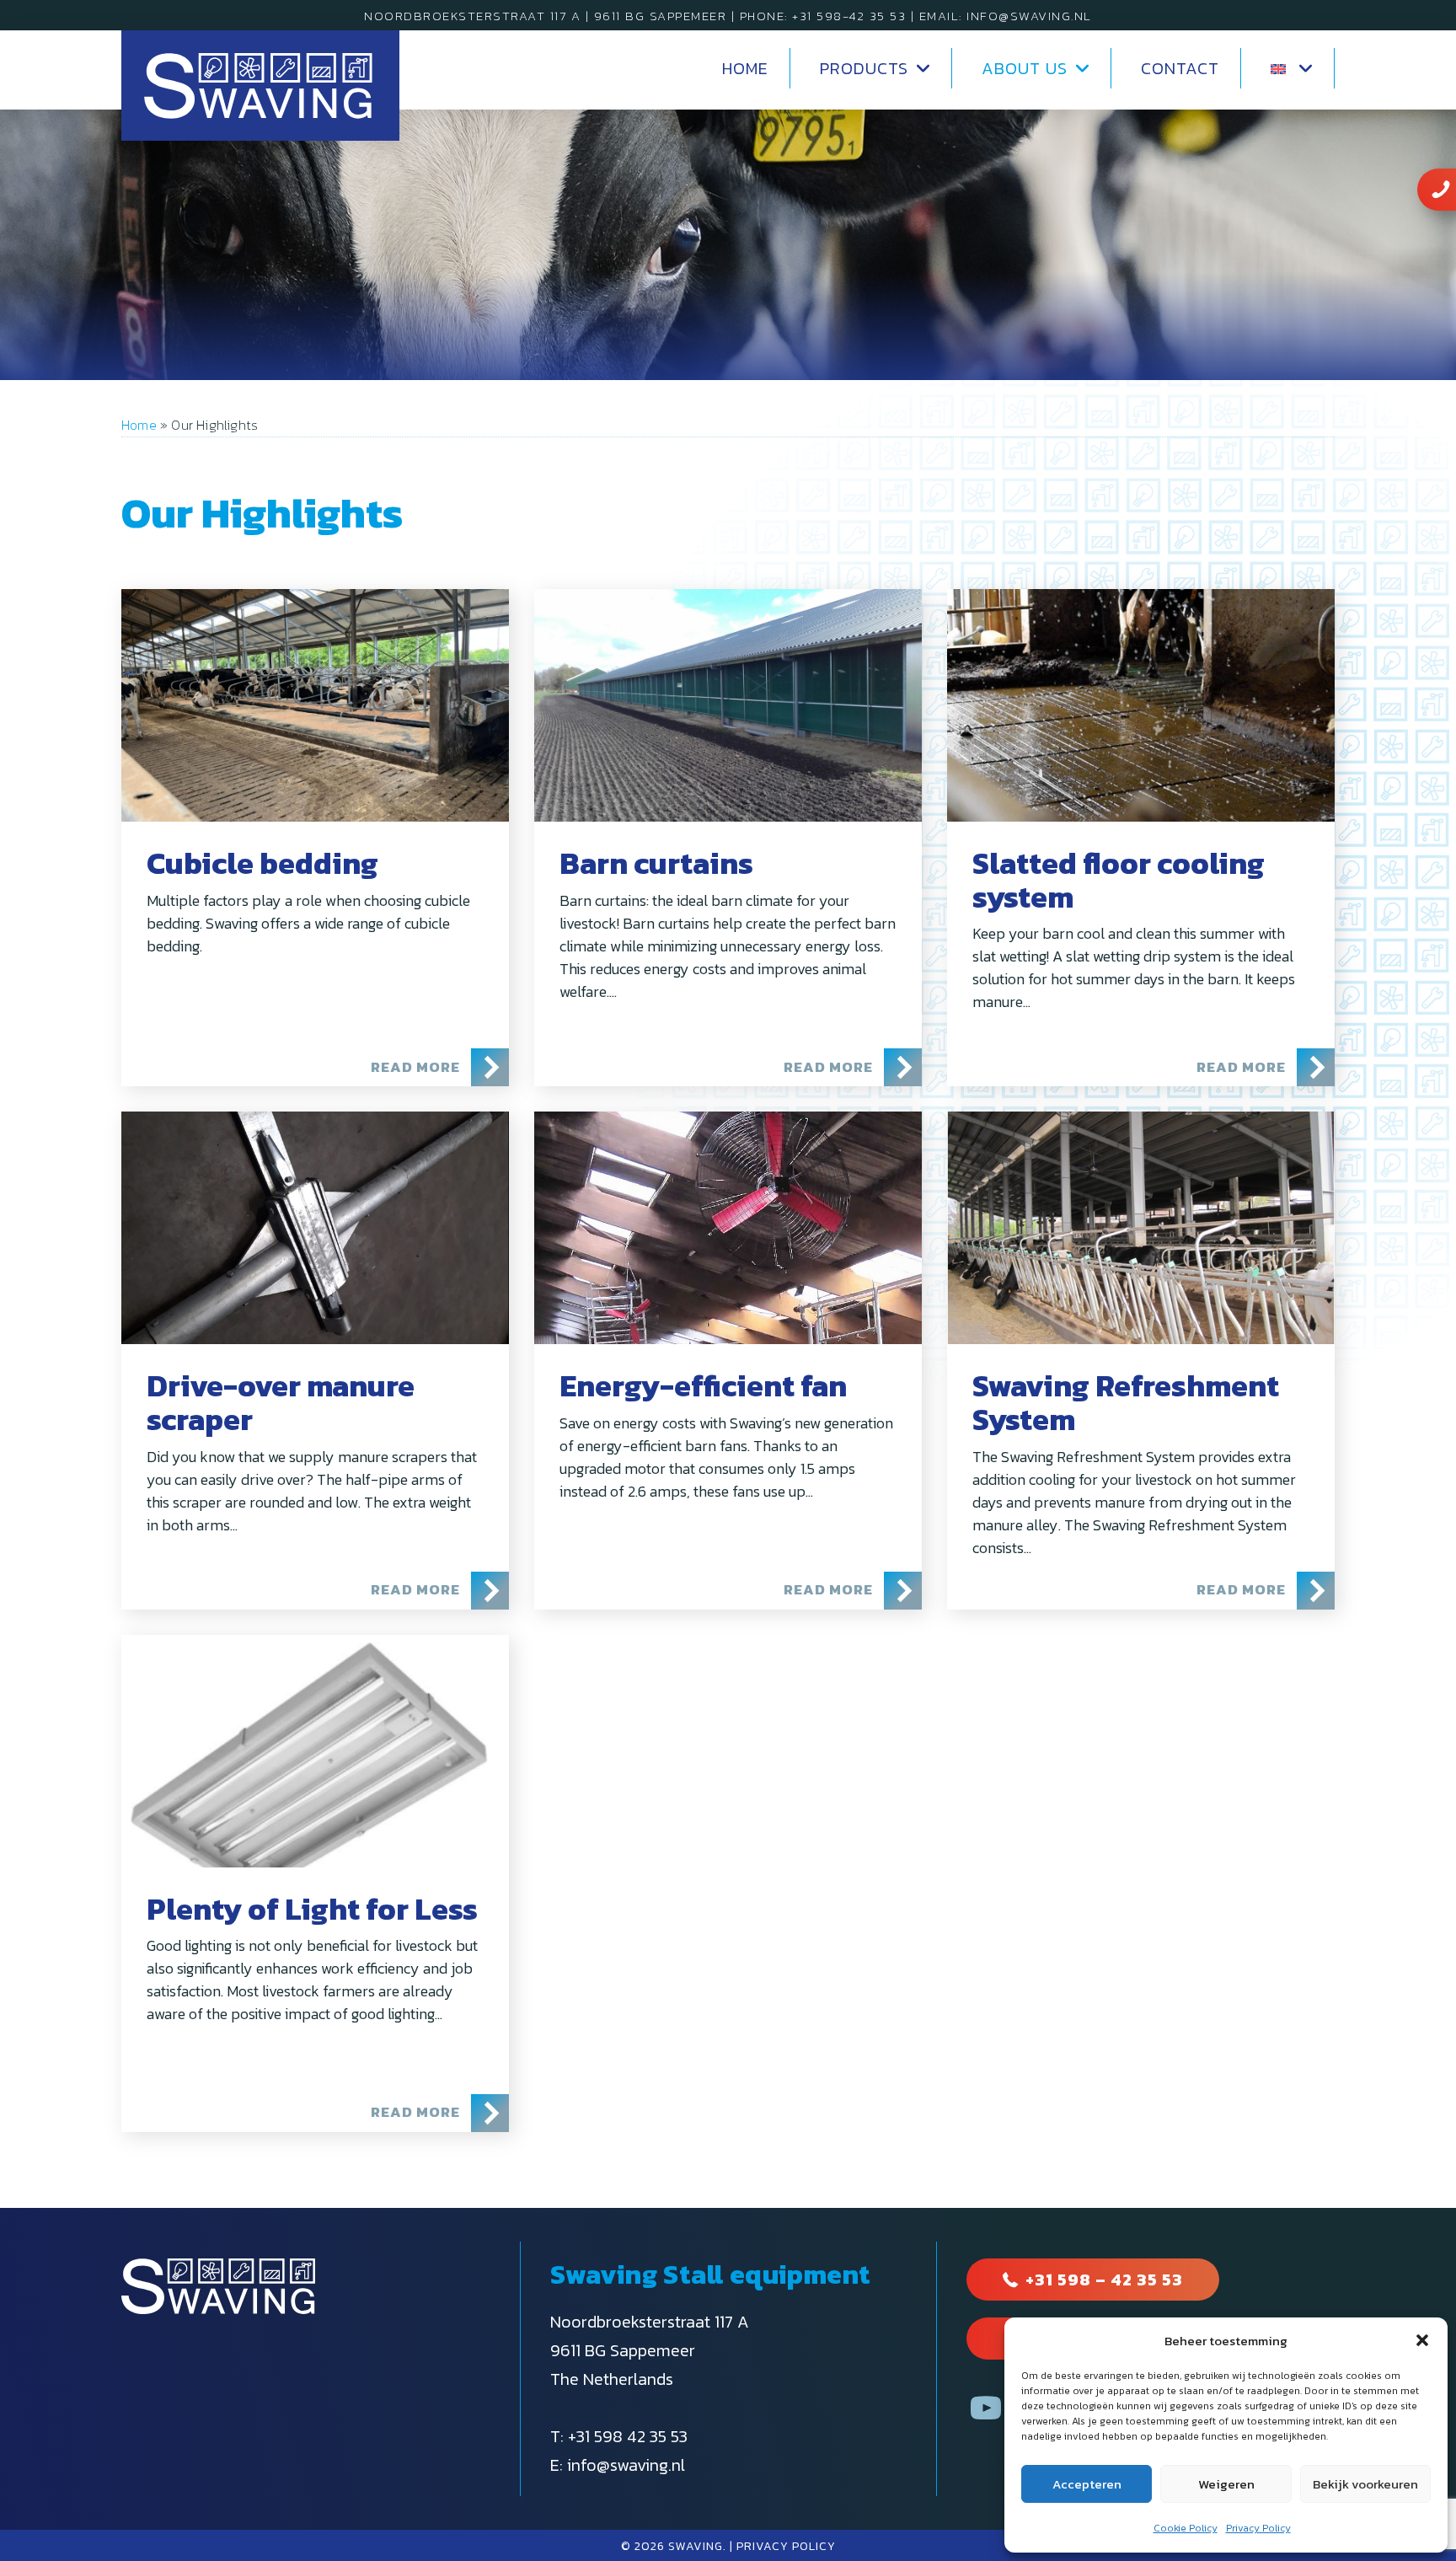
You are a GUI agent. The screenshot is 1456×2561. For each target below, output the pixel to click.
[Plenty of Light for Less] (315, 1751)
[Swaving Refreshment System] (1141, 1228)
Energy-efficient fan (703, 1385)
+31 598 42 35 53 (628, 2436)
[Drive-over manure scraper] (315, 1228)
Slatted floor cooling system (1119, 880)
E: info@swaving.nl (618, 2465)
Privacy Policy (1258, 2528)
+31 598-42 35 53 (849, 16)
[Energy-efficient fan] (728, 1228)
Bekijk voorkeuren (1365, 2484)
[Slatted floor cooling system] (1141, 705)
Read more (440, 1066)
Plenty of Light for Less (312, 1909)
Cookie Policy (1186, 2528)
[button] (1422, 2340)
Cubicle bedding (262, 863)
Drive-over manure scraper (281, 1402)
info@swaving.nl (1029, 16)
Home (139, 425)
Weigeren (1226, 2484)
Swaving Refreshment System (1126, 1402)
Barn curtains (656, 863)
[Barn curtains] (728, 705)
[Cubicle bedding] (315, 705)
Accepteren (1087, 2484)
